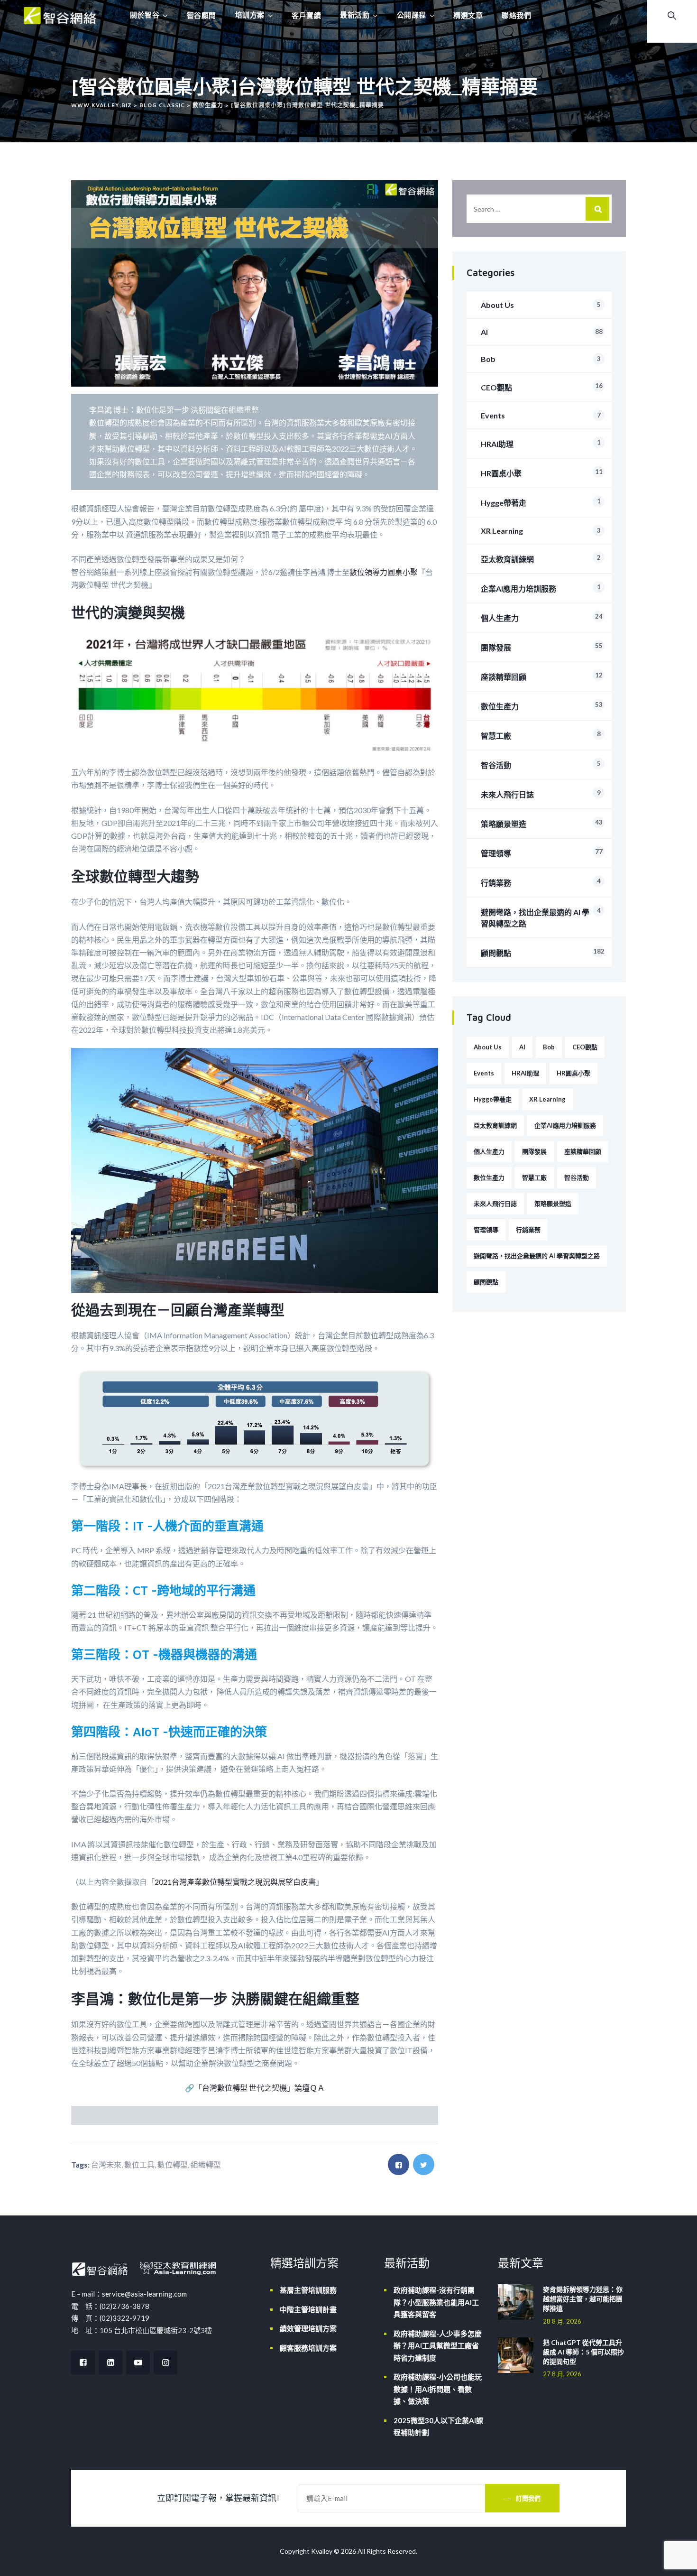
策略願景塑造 (542, 823)
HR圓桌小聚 (542, 473)
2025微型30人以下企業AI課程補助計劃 (438, 2427)
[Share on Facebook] (399, 2164)
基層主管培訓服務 (308, 2290)
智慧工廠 (541, 735)
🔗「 (193, 2088)
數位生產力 (542, 706)
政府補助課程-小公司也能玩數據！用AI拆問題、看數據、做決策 (438, 2389)
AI (542, 332)
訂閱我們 (528, 2498)
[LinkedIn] (110, 2363)
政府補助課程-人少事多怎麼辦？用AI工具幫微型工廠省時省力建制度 (438, 2346)
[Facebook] (83, 2363)
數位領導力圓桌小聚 (384, 572)
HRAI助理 (541, 443)
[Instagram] (165, 2363)
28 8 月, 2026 (562, 2321)
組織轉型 (206, 2164)
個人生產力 (542, 617)
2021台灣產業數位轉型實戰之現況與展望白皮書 (235, 1882)
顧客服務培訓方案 (308, 2348)
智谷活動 (541, 764)
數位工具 (139, 2164)
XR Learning (541, 531)
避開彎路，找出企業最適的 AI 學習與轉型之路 (541, 917)
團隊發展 (542, 647)
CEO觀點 (542, 387)
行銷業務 (541, 882)
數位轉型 (173, 2164)
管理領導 (542, 853)
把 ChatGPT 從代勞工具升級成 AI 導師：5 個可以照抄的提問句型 (583, 2352)
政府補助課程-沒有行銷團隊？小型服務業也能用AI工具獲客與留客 (436, 2302)
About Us (541, 305)
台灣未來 (106, 2164)
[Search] (597, 209)
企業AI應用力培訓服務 (541, 588)
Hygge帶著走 (541, 502)
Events (541, 415)
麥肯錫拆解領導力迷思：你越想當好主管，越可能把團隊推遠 (583, 2299)
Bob (541, 359)
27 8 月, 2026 (562, 2374)
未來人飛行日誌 (541, 794)
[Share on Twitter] (424, 2164)
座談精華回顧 (542, 676)
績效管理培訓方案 (308, 2328)
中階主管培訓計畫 (308, 2309)
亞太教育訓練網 (541, 559)
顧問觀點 (543, 952)
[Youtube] (138, 2363)
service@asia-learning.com (144, 2294)
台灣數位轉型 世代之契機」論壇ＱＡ (263, 2088)
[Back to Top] (677, 2561)
